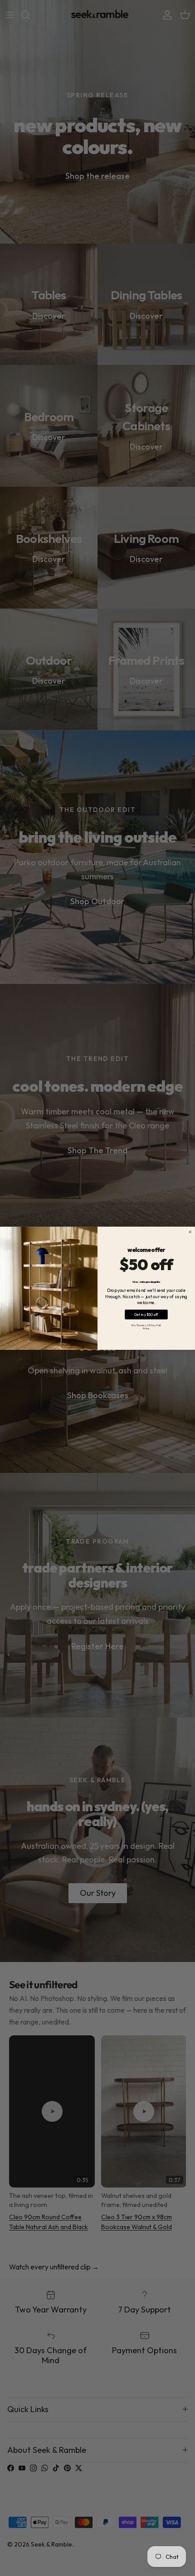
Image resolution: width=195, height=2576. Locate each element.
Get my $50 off (146, 1314)
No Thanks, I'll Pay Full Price (146, 1326)
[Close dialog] (190, 1232)
